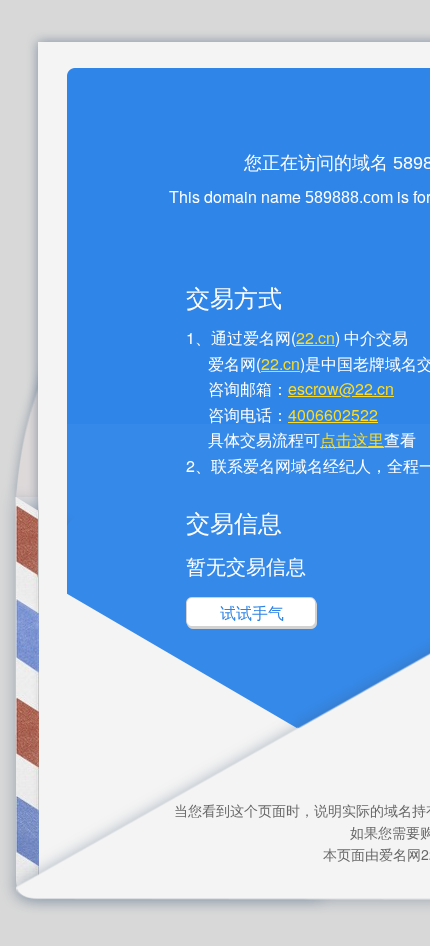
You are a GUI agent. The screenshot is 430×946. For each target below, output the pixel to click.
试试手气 (252, 612)
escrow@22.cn (341, 388)
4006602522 (333, 414)
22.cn (315, 337)
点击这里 (352, 439)
